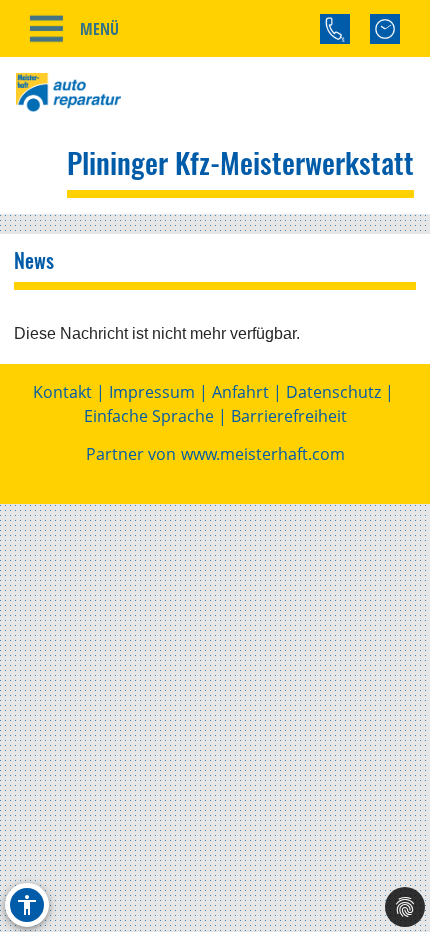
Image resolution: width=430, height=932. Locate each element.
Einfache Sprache (149, 416)
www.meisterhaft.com (263, 454)
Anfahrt (240, 392)
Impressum (152, 392)
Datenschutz (333, 392)
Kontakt (62, 392)
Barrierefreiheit (289, 416)
